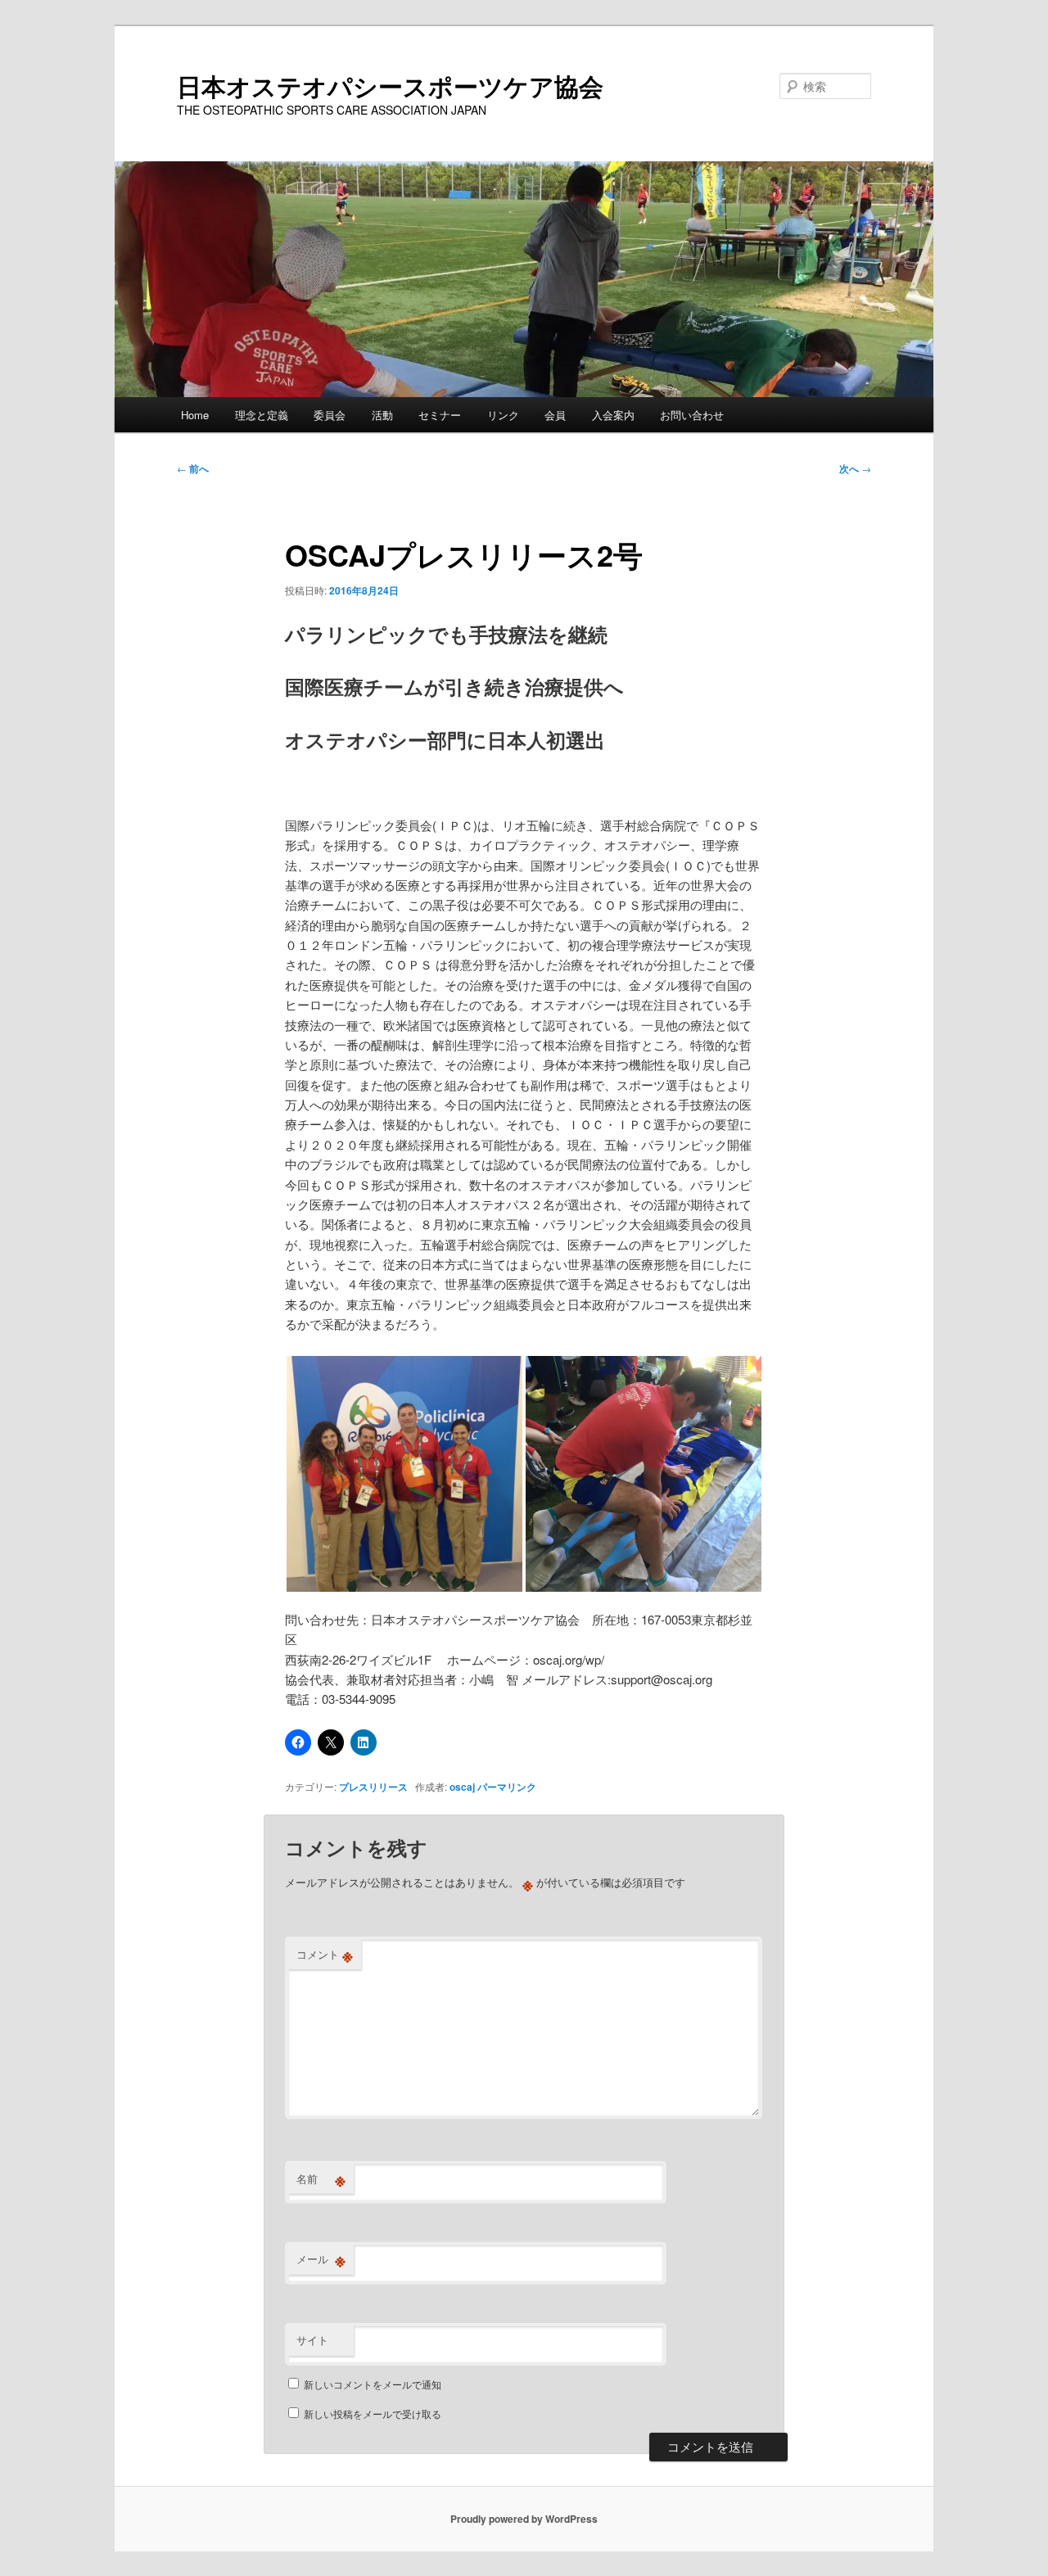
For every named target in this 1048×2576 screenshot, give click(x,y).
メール (321, 2259)
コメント (325, 1955)
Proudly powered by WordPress (524, 2519)
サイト (312, 2340)
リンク (503, 415)
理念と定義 (262, 415)
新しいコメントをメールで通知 (373, 2384)
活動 (382, 415)
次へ (855, 468)
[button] (404, 1474)
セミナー (440, 415)
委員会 (330, 415)
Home (195, 415)
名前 (321, 2179)
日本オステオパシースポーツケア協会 (390, 86)
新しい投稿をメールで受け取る (373, 2413)
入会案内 (613, 415)
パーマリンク (507, 1787)
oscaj (462, 1787)
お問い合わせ (692, 415)
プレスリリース (373, 1787)
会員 (555, 415)
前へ (193, 468)
